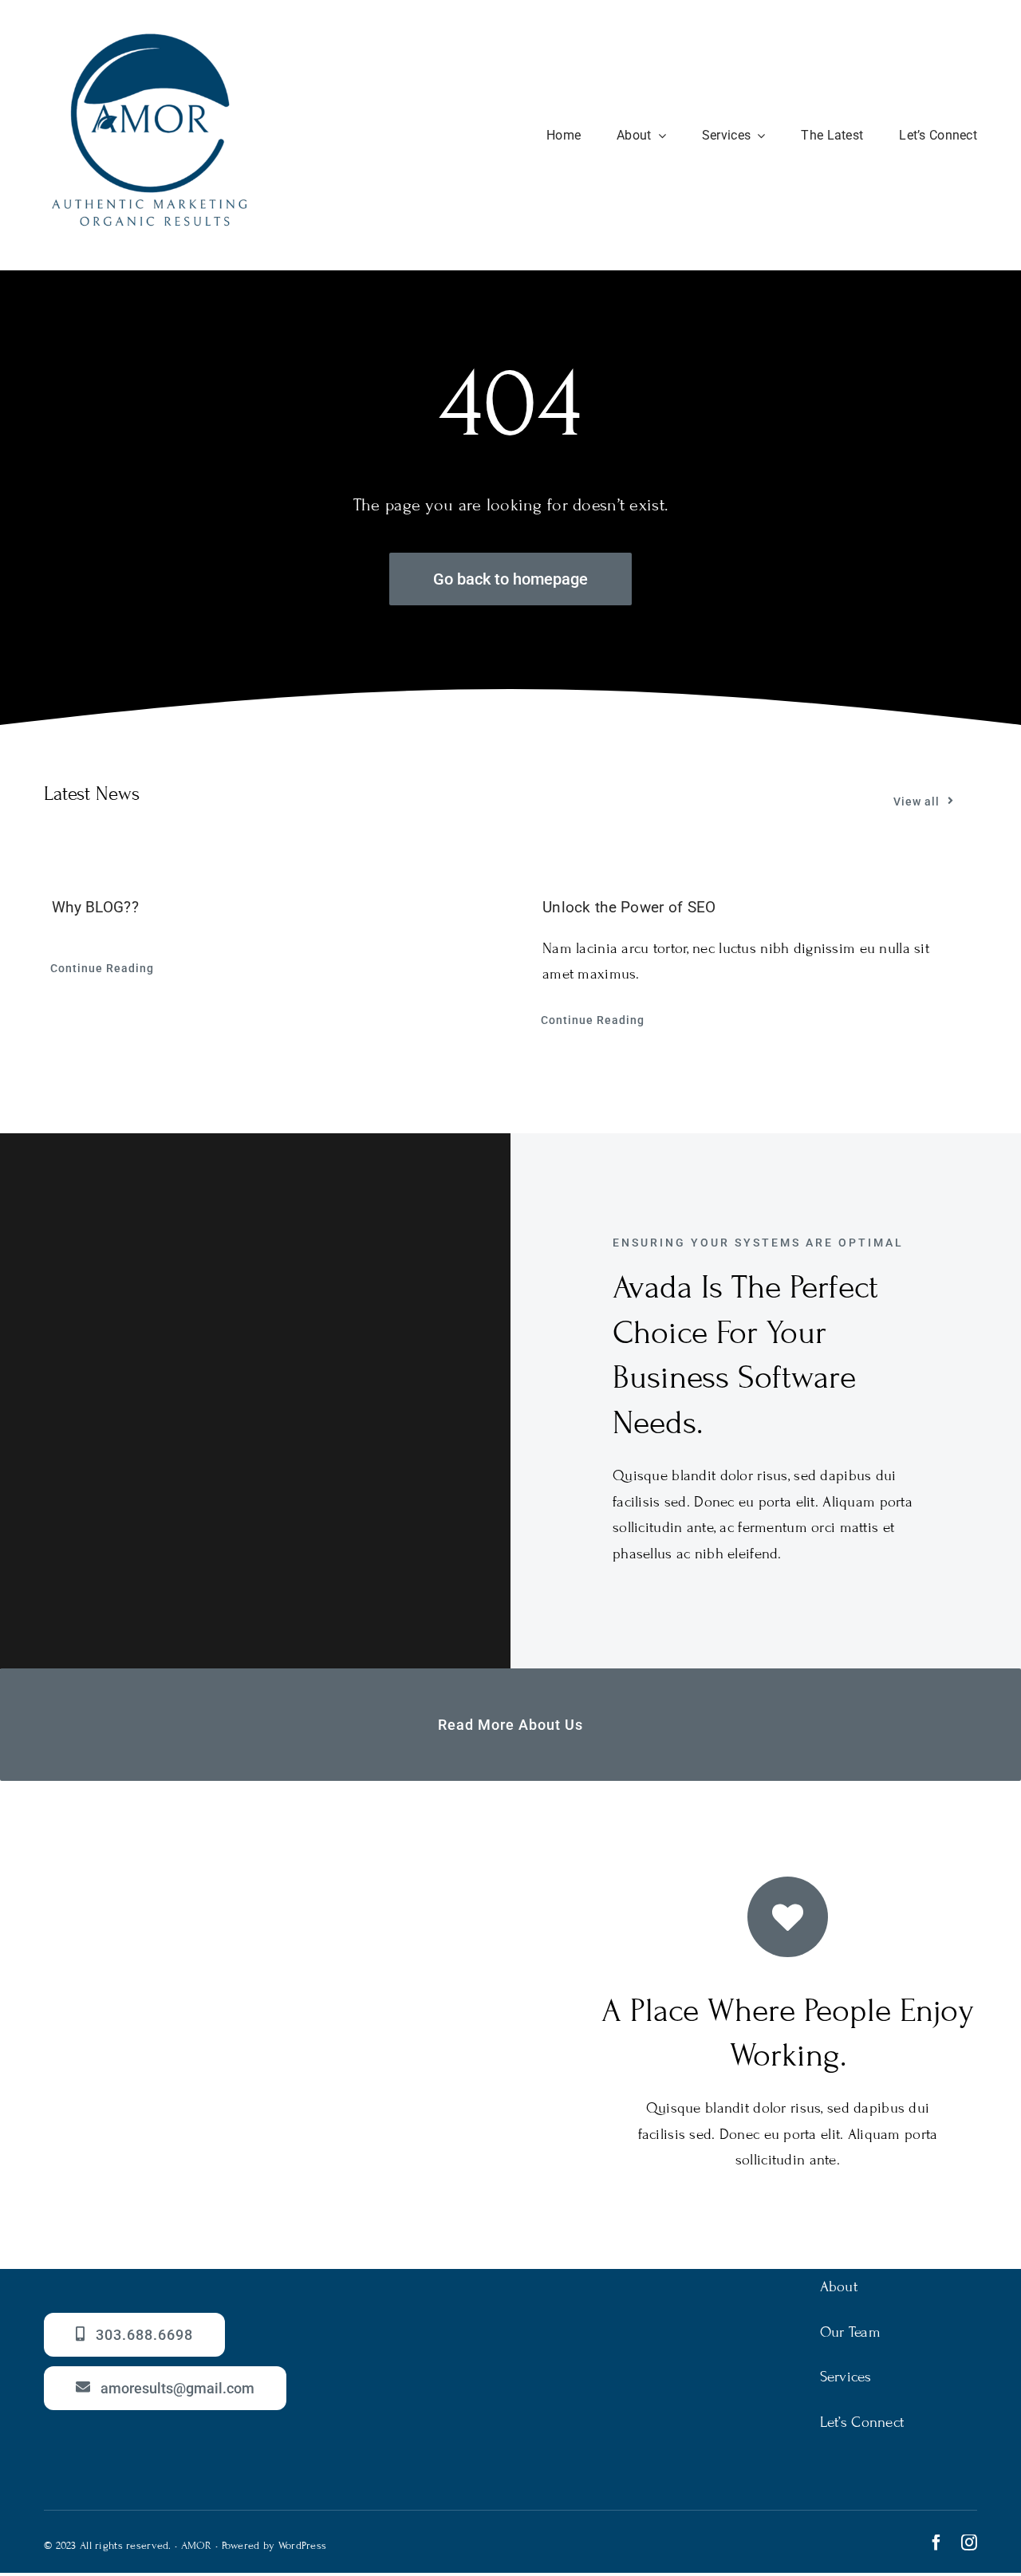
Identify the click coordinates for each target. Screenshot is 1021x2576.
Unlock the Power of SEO (629, 907)
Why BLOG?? (95, 907)
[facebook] (936, 2543)
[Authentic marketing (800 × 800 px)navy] (150, 37)
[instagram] (969, 2543)
